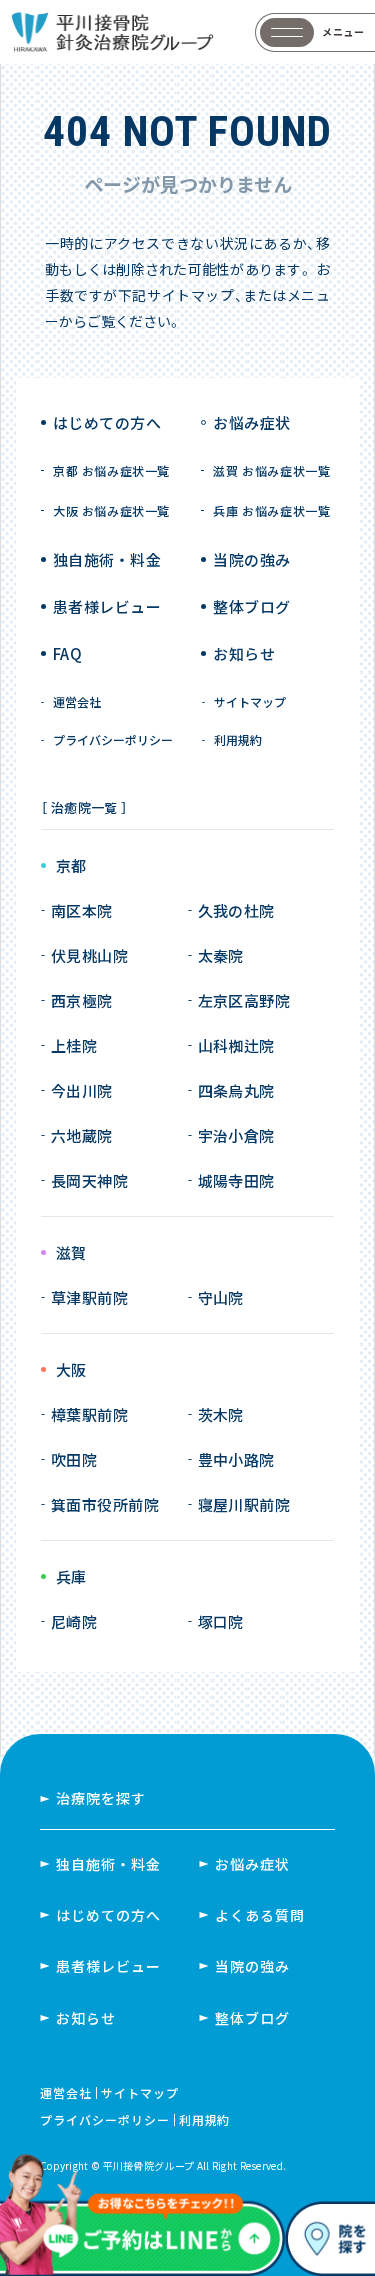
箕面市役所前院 (105, 1504)
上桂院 (74, 1045)
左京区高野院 (244, 1000)
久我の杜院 (236, 910)
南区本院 (82, 910)
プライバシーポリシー (113, 740)
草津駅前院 (89, 1297)
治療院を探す (101, 1798)
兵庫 (71, 1577)
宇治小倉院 (236, 1135)
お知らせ (244, 653)
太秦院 (221, 955)
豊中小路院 (236, 1459)
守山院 (221, 1297)
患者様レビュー (107, 606)
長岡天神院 (89, 1180)
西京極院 (82, 1000)
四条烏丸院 (236, 1090)
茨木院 (221, 1414)
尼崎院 (74, 1621)
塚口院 (221, 1621)
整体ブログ (251, 606)
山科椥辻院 (236, 1045)
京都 (71, 866)
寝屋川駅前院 (244, 1504)
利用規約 (238, 740)
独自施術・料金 (108, 1864)
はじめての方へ (107, 422)
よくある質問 (260, 1915)
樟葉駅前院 (89, 1414)
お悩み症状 (252, 1864)
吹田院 (74, 1459)
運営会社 (77, 702)
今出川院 (82, 1090)
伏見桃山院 (89, 955)
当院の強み (251, 559)
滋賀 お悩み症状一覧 (271, 471)
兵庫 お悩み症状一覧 (271, 511)
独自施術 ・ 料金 (107, 559)
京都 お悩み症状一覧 (111, 471)
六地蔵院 (82, 1135)
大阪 (71, 1370)
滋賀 (71, 1253)
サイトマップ (250, 702)
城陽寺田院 (236, 1180)
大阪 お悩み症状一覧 (111, 511)
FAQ (67, 653)
